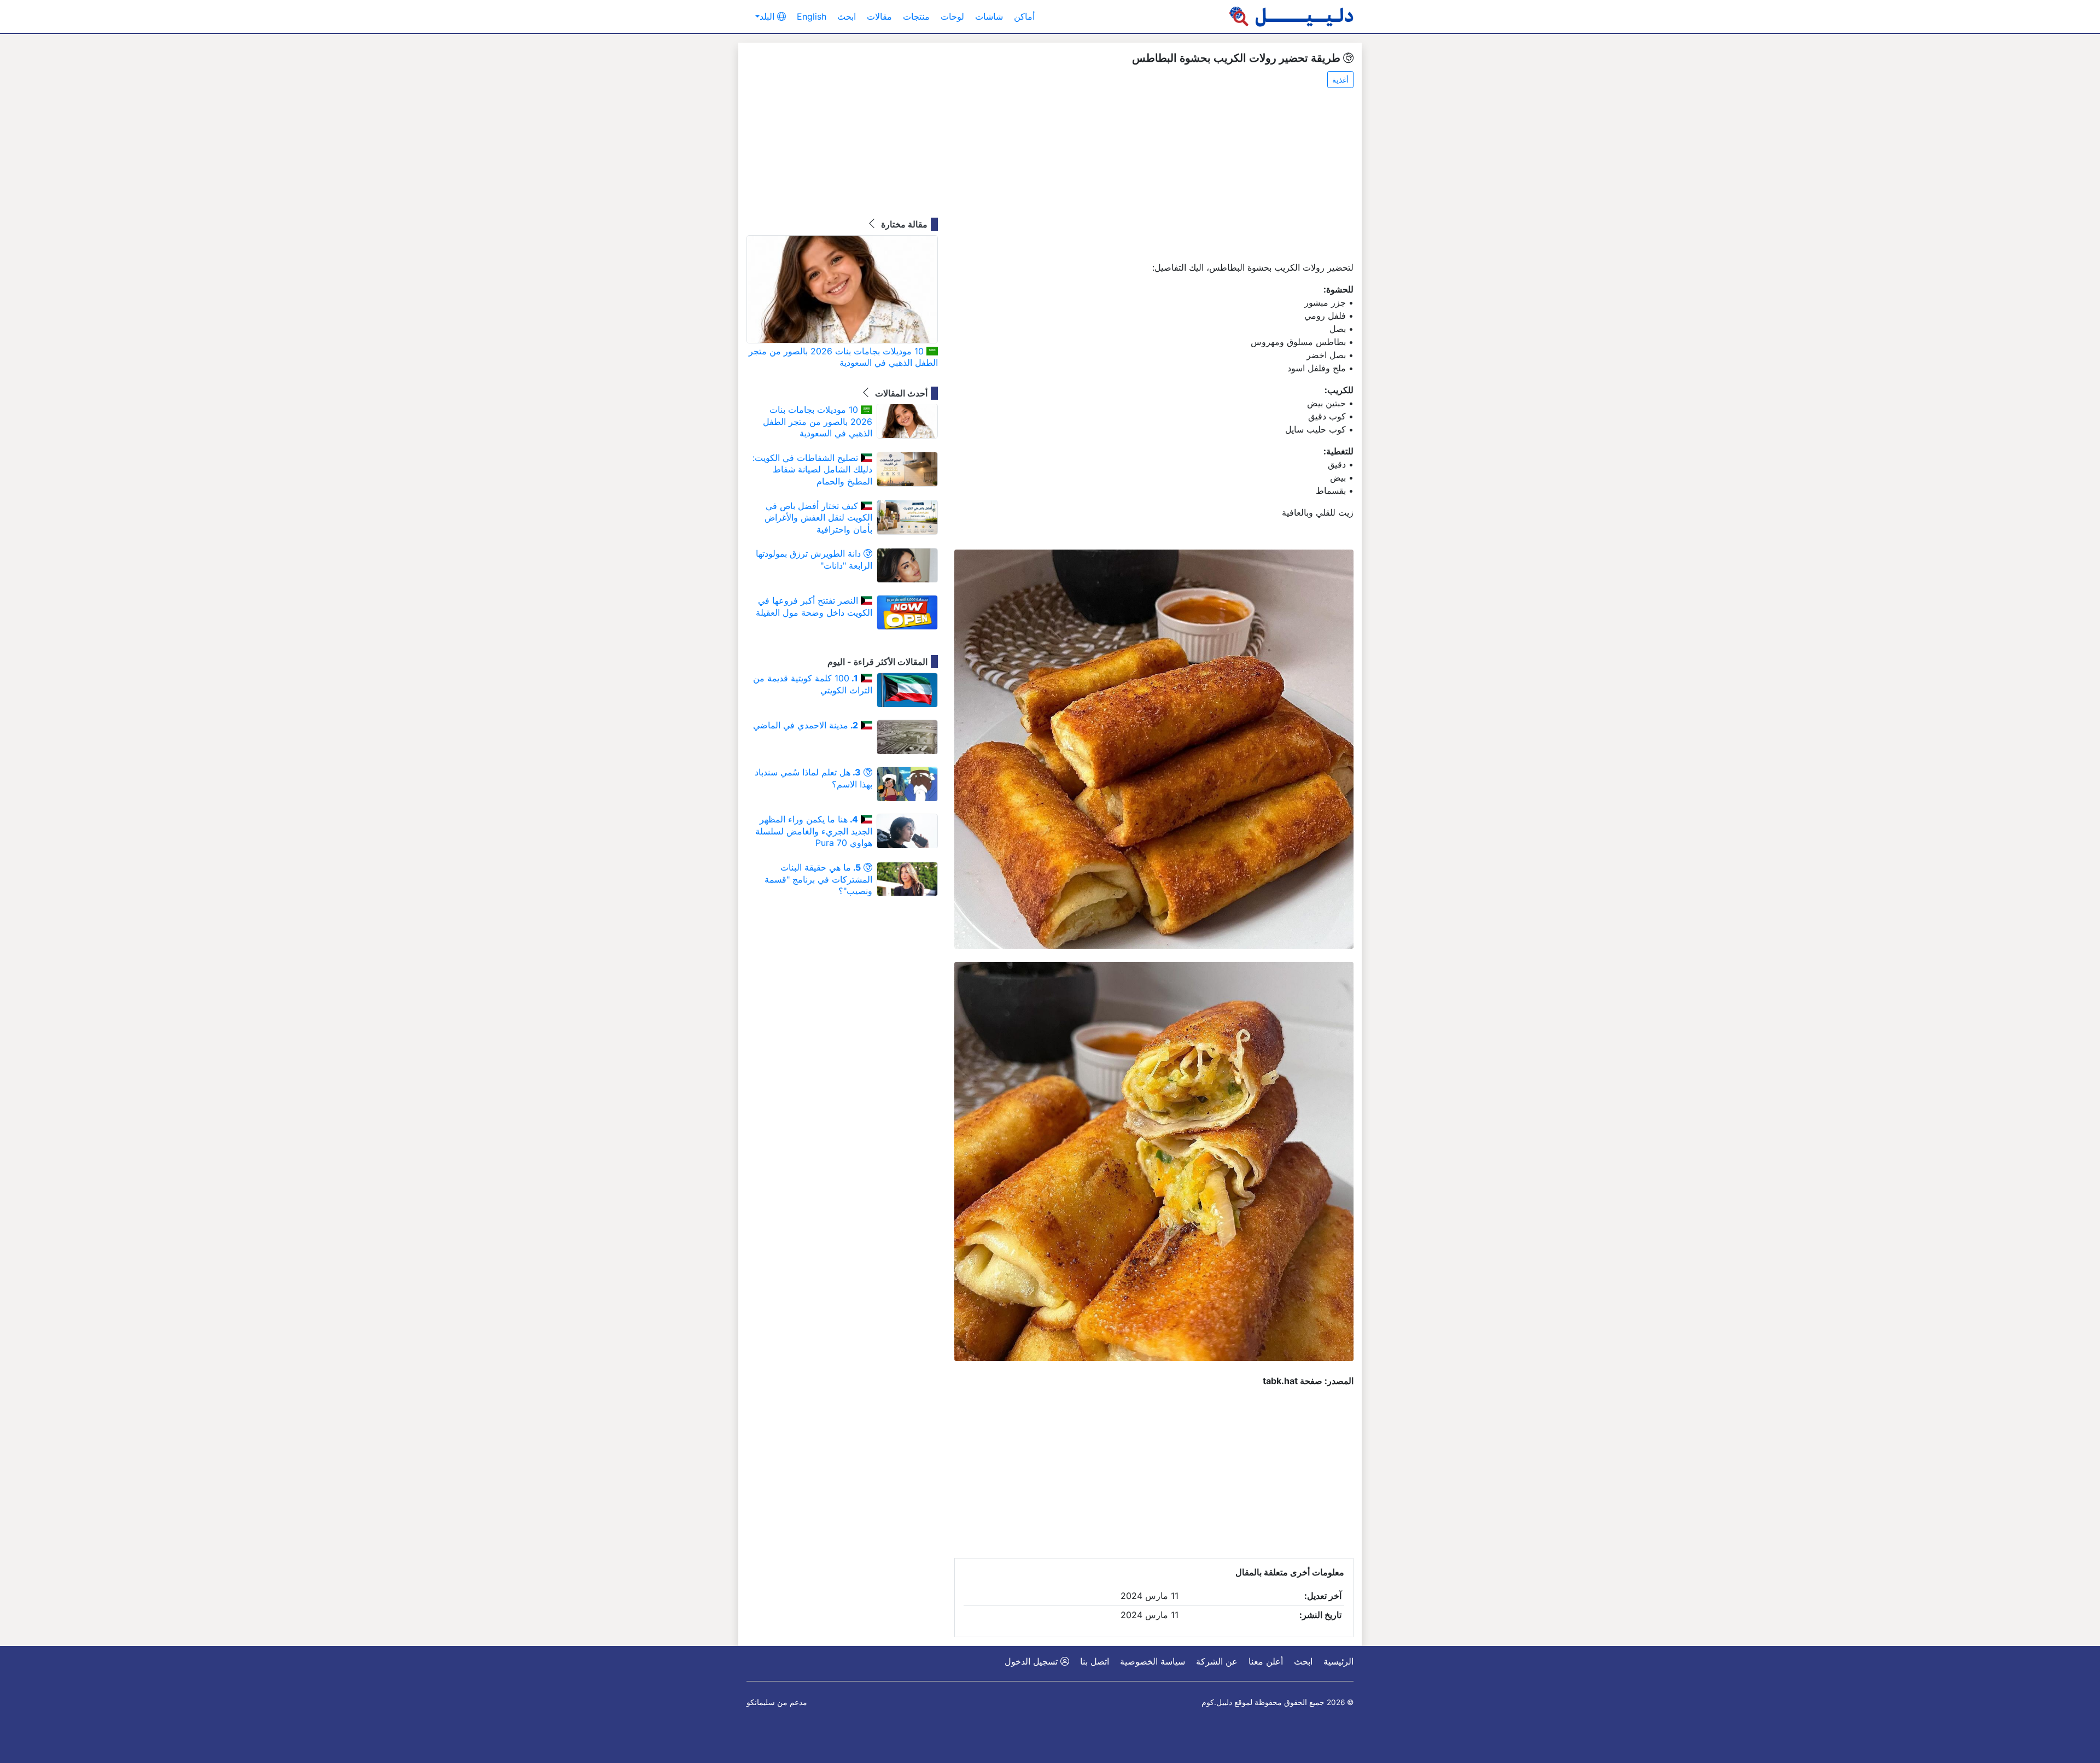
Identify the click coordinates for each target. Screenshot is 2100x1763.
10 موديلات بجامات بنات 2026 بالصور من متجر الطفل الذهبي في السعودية (843, 357)
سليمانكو (761, 1702)
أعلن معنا (1266, 1661)
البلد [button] (768, 16)
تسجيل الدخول (1032, 1661)
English (812, 16)
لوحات (952, 16)
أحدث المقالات (900, 393)
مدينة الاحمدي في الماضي (806, 725)
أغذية (1340, 80)
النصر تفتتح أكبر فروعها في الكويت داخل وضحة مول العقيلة (814, 606)
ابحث (847, 16)
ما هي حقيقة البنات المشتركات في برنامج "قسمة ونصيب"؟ (818, 879)
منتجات (916, 16)
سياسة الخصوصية (1153, 1661)
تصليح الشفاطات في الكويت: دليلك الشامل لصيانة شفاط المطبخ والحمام (812, 469)
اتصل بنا (1095, 1661)
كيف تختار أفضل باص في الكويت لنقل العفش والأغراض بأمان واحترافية (818, 518)
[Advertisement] (1154, 176)
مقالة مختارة (903, 224)
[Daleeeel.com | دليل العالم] (1291, 16)
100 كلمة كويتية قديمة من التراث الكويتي (813, 684)
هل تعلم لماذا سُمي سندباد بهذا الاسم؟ (813, 778)
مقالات (879, 16)
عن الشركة (1217, 1661)
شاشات (989, 16)
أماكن (1024, 16)
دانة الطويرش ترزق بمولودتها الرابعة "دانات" (814, 559)
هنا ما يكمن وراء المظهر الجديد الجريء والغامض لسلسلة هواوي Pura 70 (814, 831)
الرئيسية (1338, 1661)
